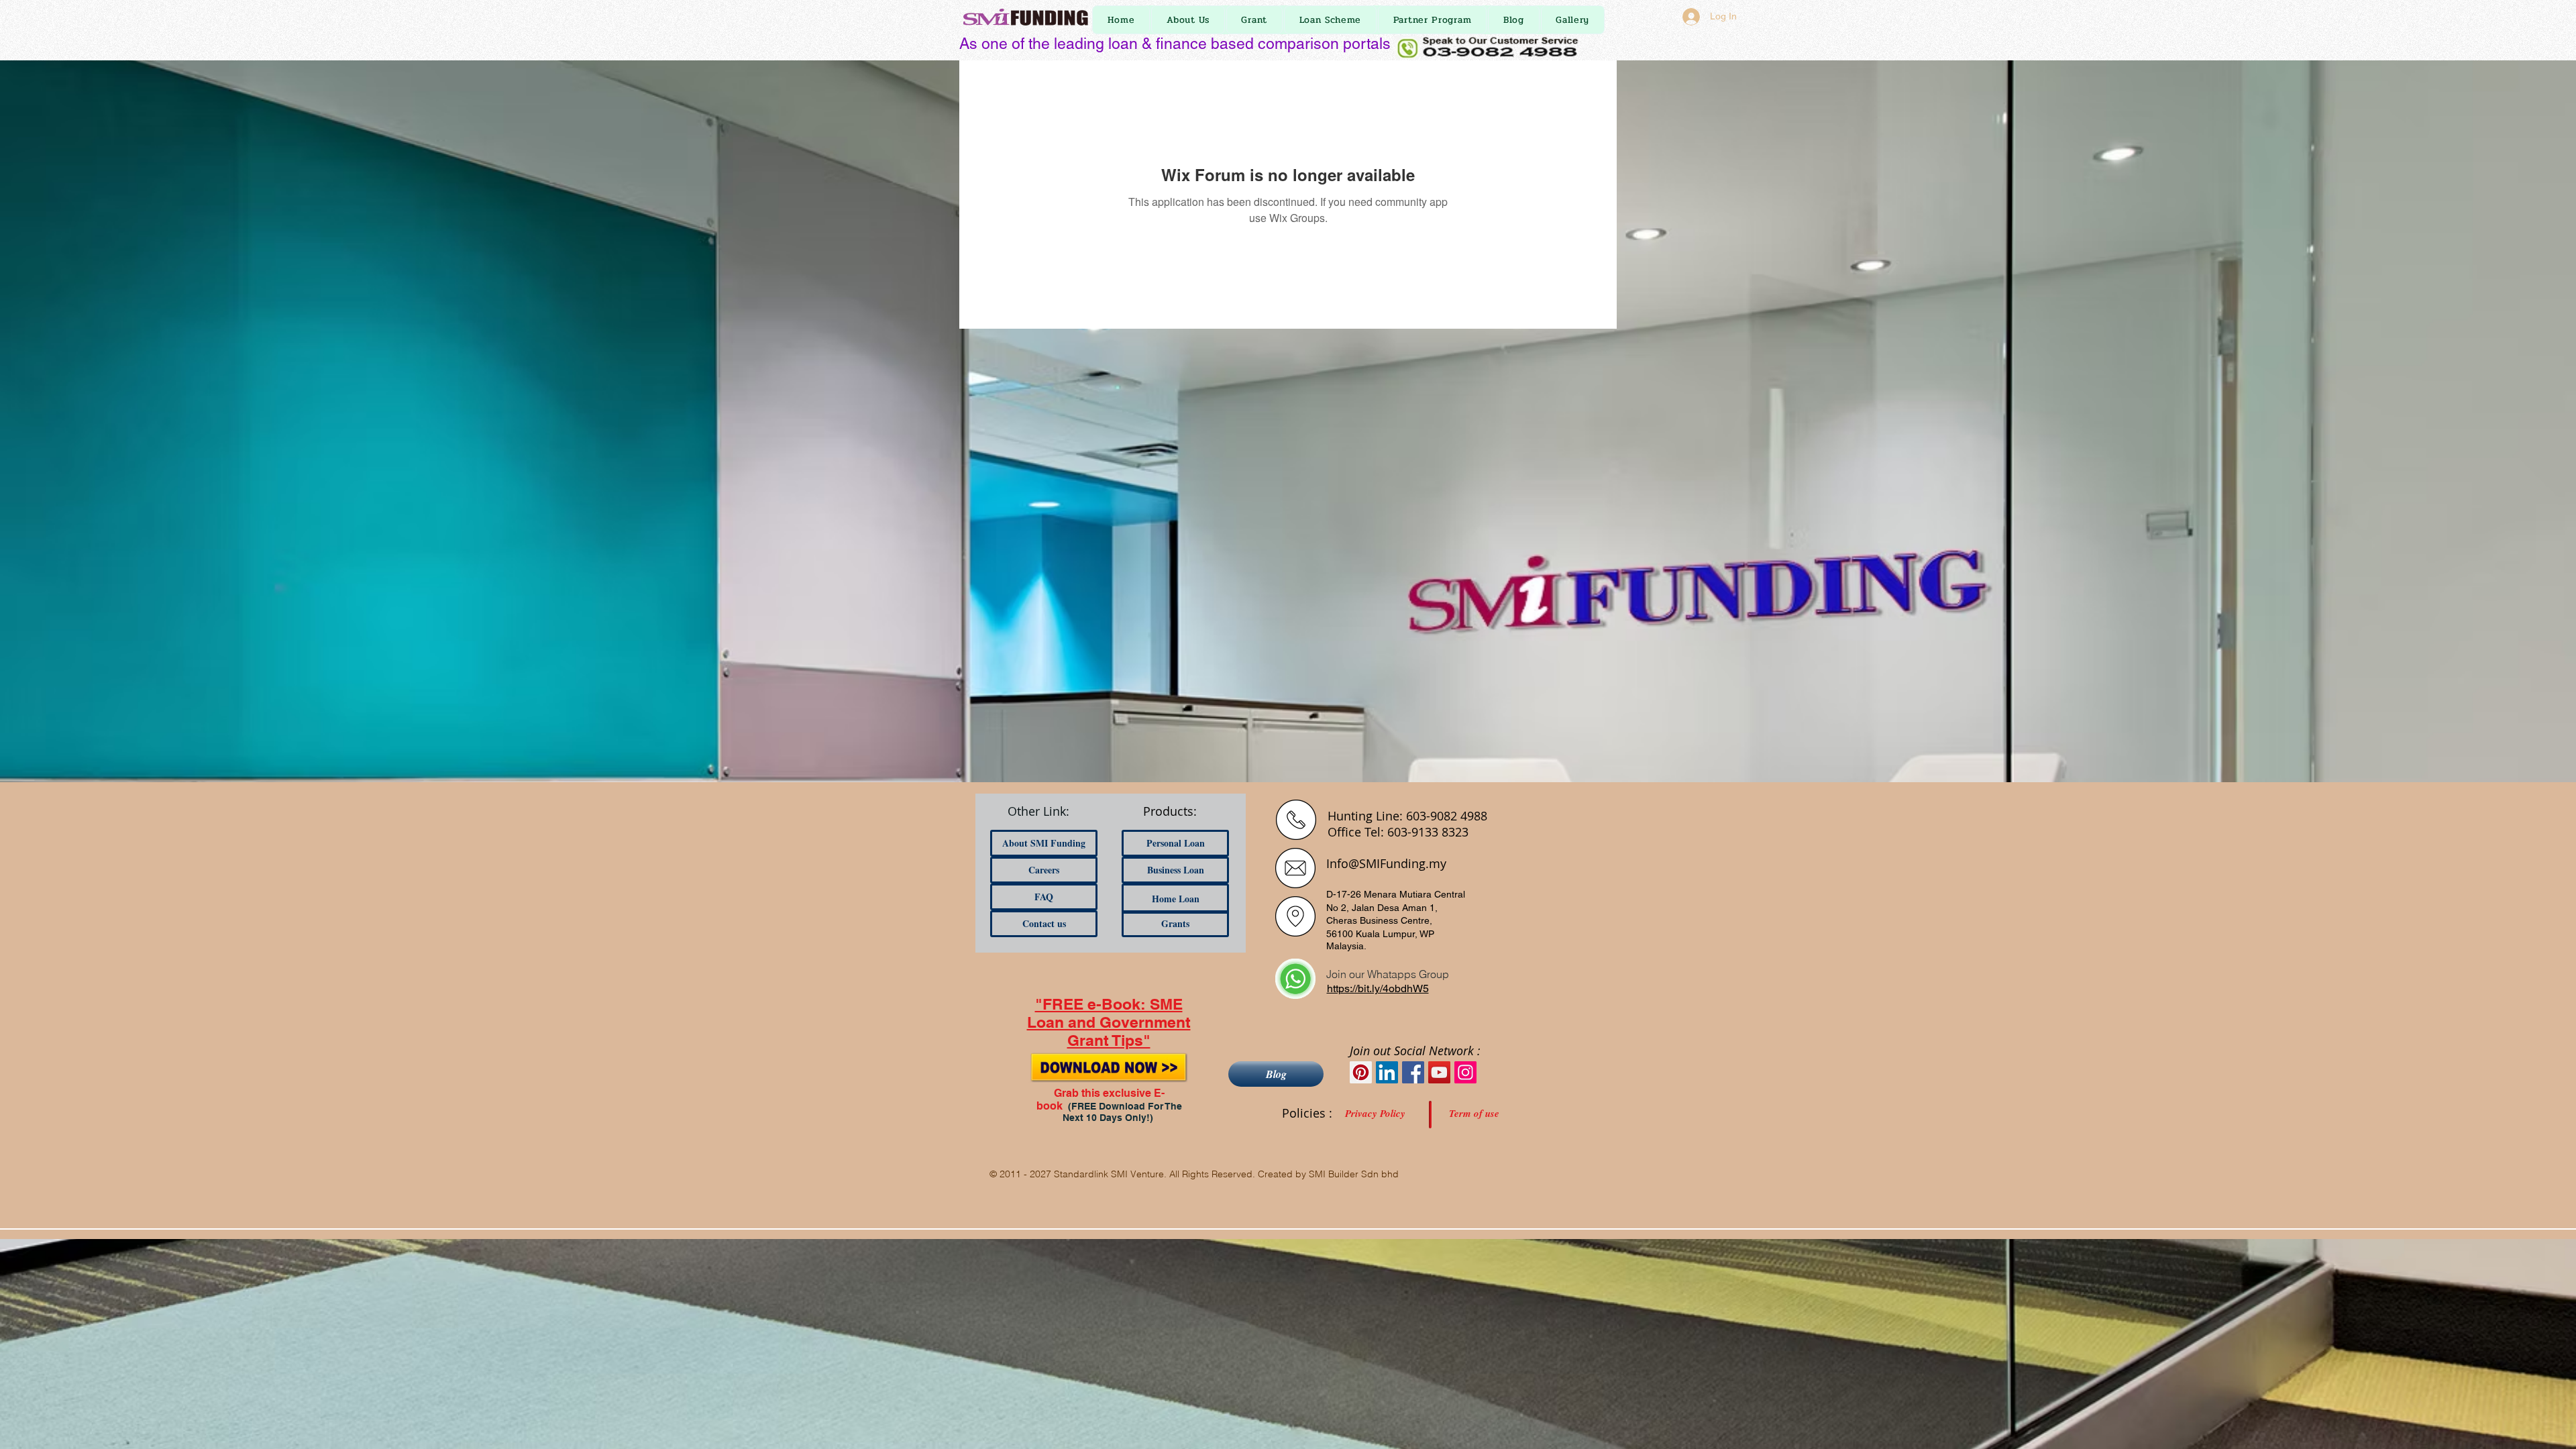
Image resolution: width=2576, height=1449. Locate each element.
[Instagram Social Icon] (1465, 1072)
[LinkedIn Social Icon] (1387, 1072)
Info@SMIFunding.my (1386, 863)
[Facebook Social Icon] (1413, 1072)
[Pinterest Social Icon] (1361, 1072)
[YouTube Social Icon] (1439, 1072)
